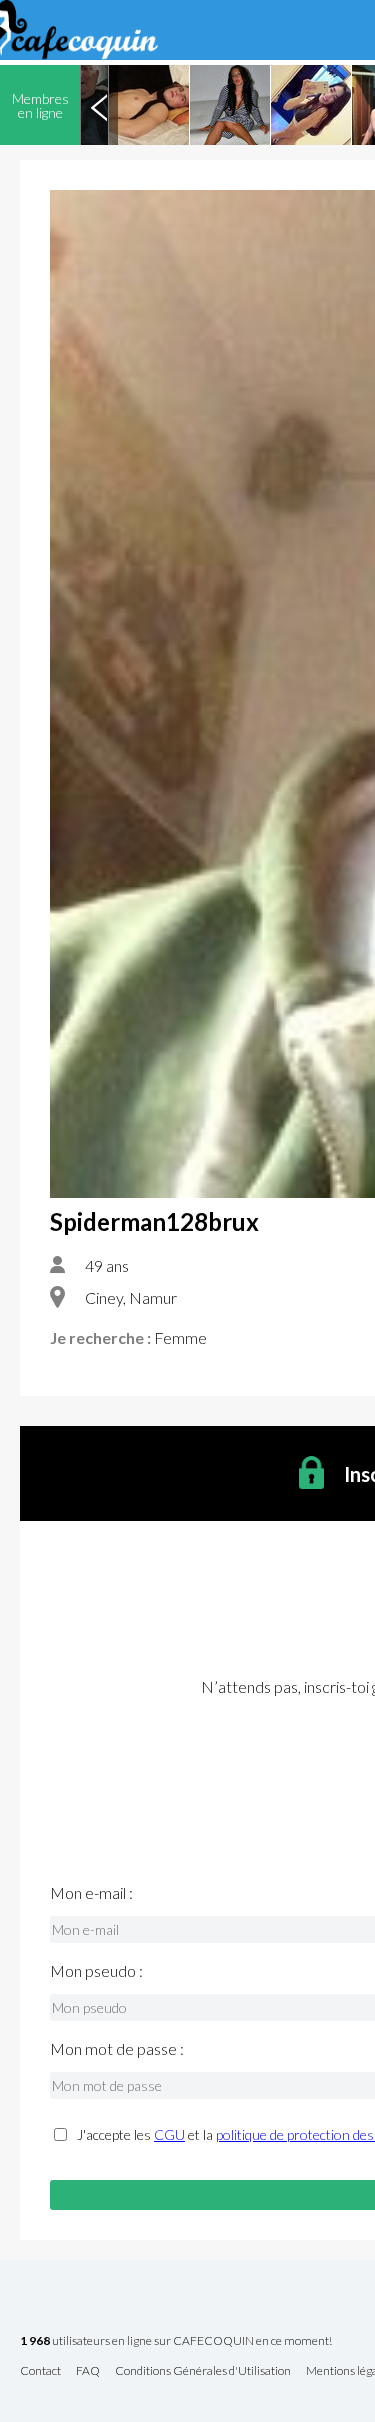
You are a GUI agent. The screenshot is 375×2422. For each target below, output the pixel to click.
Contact (40, 2371)
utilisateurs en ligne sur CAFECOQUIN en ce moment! (176, 2341)
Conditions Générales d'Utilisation (203, 2371)
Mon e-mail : (91, 1893)
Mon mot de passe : (117, 2049)
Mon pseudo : (96, 1971)
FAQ (88, 2371)
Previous (99, 105)
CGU (169, 2134)
